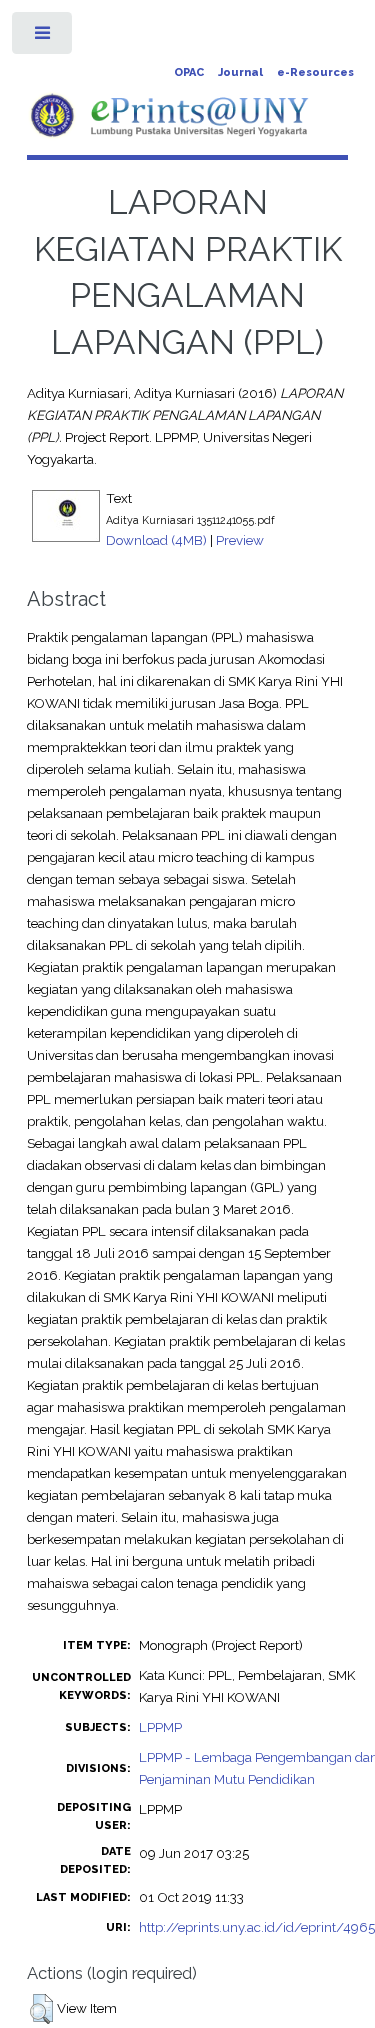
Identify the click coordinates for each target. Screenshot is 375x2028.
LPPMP (160, 1727)
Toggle (43, 37)
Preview (240, 540)
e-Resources (315, 72)
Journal (240, 72)
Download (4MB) (156, 540)
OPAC (189, 72)
